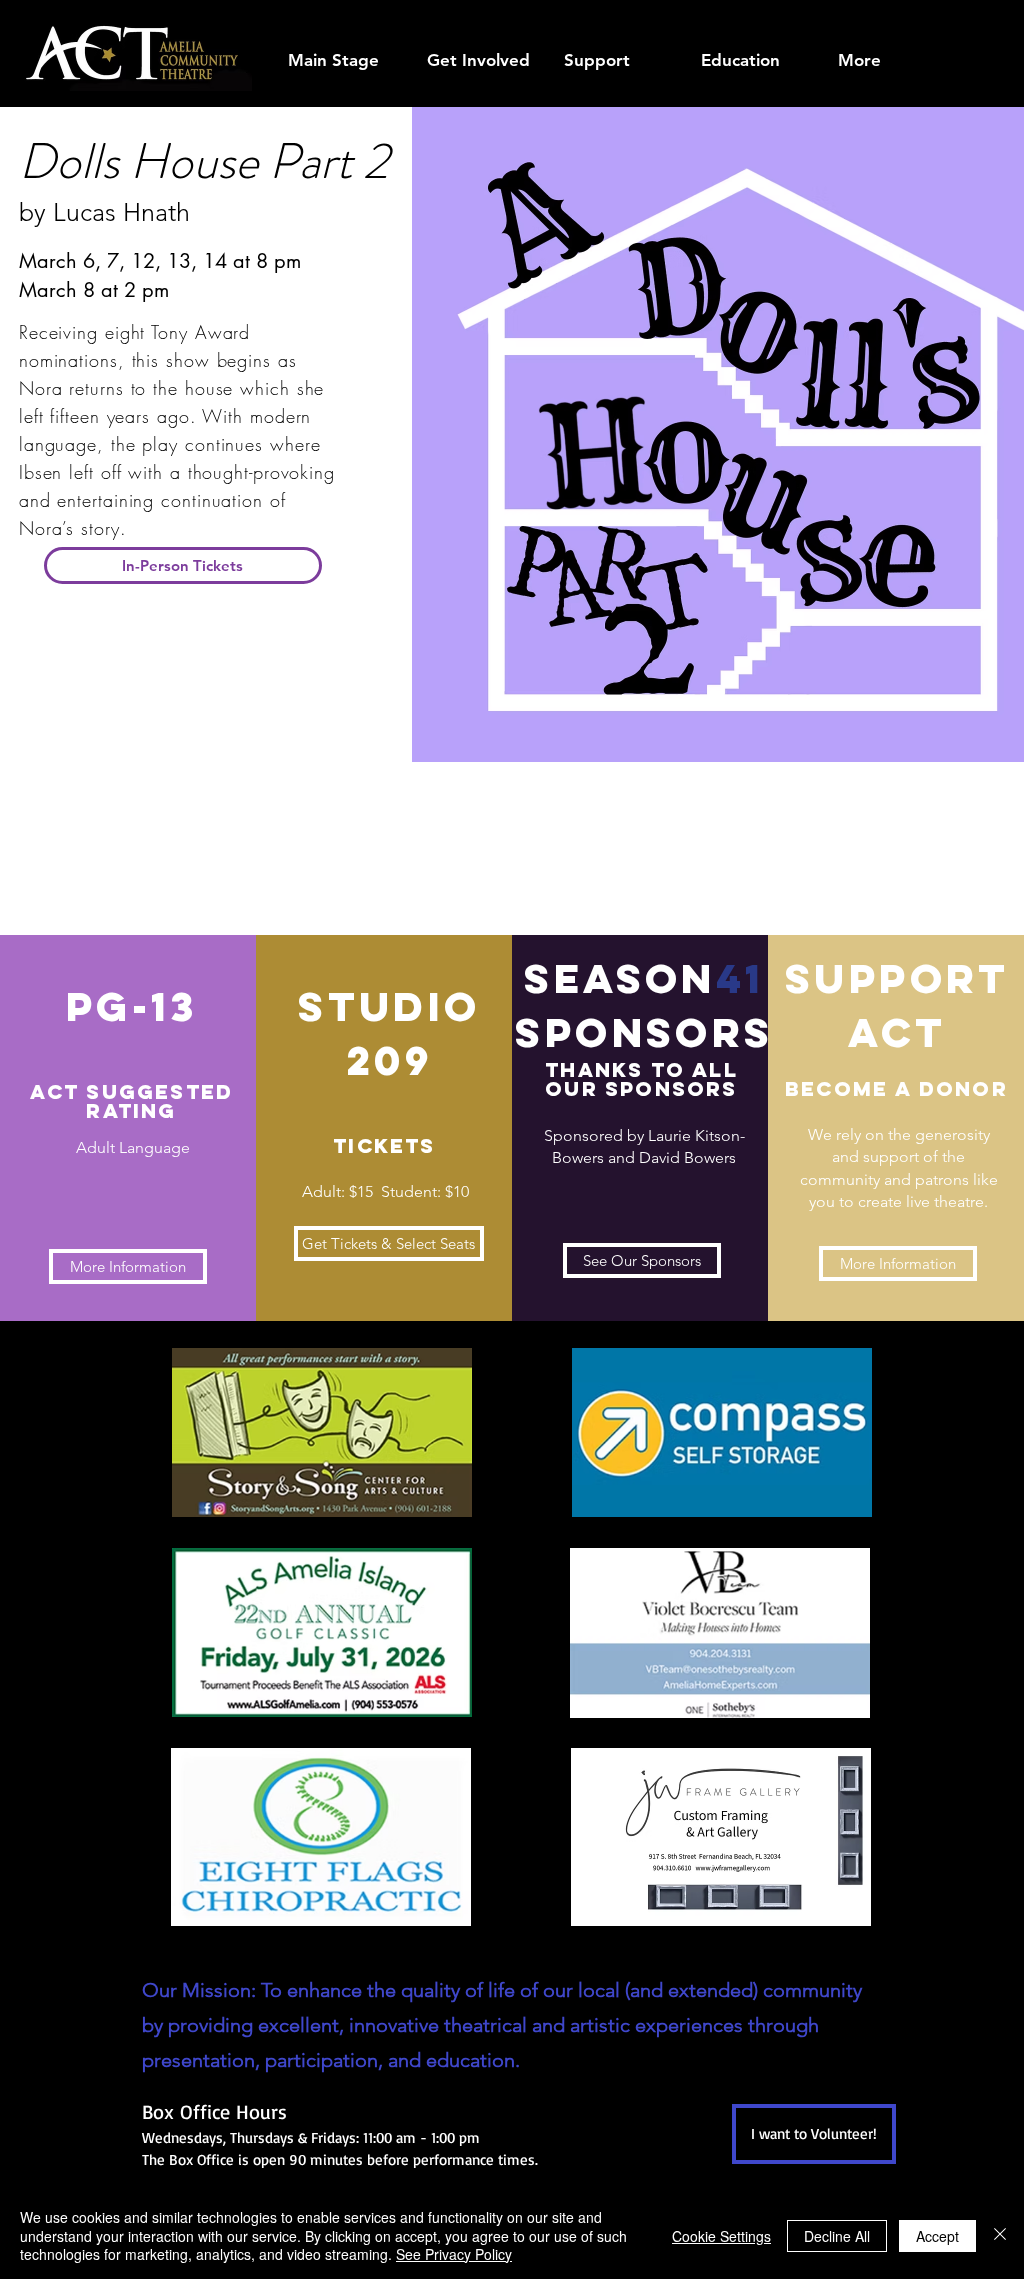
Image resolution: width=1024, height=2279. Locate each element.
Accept (937, 2236)
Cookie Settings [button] (721, 2236)
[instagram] (982, 17)
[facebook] (892, 17)
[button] (480, 60)
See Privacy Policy (454, 2254)
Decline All (837, 2236)
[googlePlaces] (922, 17)
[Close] (1000, 2235)
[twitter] (952, 17)
